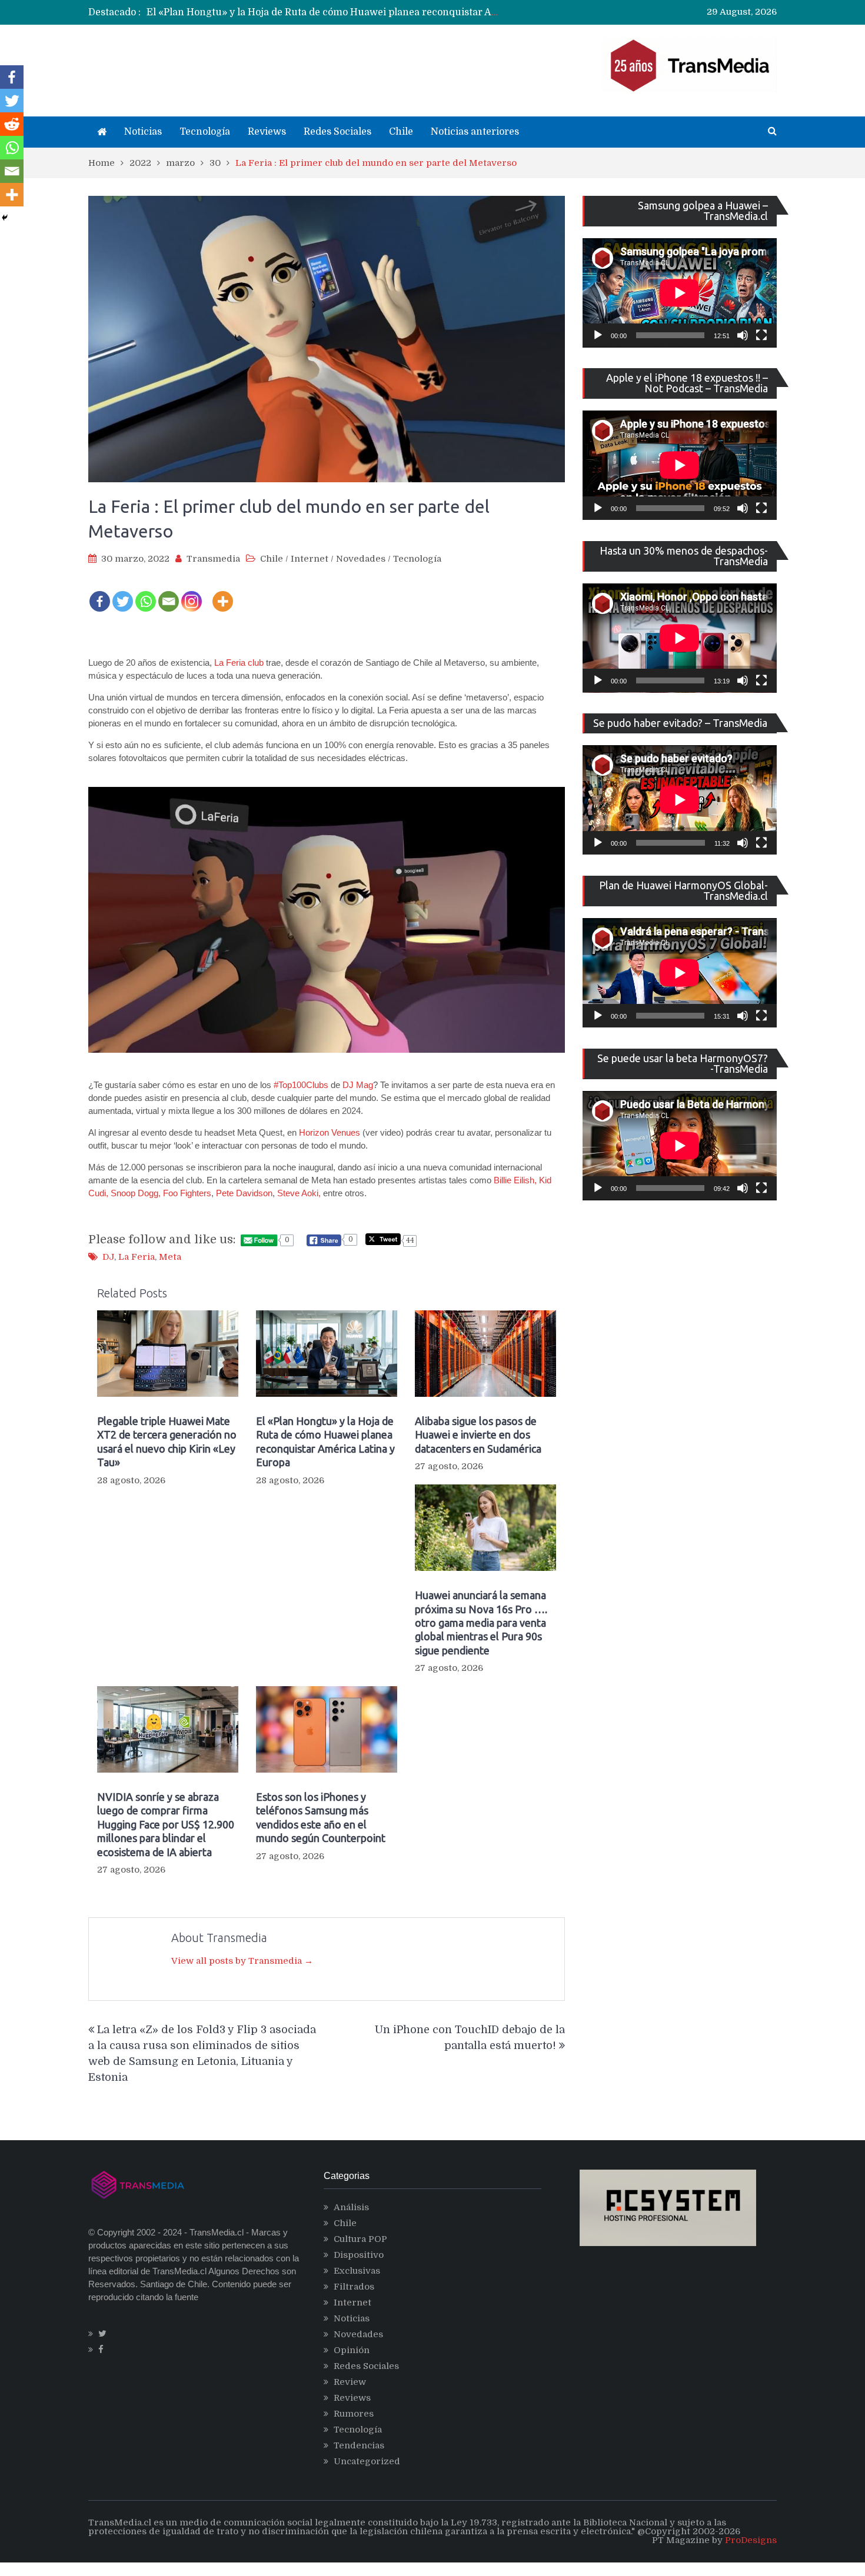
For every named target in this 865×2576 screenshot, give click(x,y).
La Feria (137, 1257)
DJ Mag (358, 1085)
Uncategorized (367, 2461)
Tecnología (205, 132)
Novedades (361, 559)
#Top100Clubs (301, 1085)
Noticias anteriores (475, 132)
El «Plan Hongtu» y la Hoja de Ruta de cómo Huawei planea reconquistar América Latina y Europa (325, 1442)
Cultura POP (360, 2239)
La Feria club (239, 663)
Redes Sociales (337, 132)
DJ (108, 1257)
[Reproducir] (598, 335)
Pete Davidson (244, 1193)
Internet (310, 559)
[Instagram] (192, 594)
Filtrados (354, 2287)
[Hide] (5, 218)
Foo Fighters (187, 1193)
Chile (401, 132)
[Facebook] (100, 594)
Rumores (354, 2414)
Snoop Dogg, (136, 1193)
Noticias (143, 132)
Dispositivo (359, 2255)
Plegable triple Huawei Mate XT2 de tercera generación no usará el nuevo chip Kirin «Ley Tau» (167, 1442)
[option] (324, 12)
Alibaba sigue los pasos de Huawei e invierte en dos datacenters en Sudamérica (330, 12)
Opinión (352, 2350)
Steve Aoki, (299, 1193)
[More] (223, 594)
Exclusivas (357, 2271)
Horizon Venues (330, 1132)
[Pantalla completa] (761, 335)
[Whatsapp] (146, 594)
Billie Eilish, (515, 1180)
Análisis (351, 2207)
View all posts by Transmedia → (242, 1961)
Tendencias (359, 2445)
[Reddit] (12, 124)
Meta (170, 1257)
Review (350, 2382)
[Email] (169, 594)
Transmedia (213, 559)
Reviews (267, 132)
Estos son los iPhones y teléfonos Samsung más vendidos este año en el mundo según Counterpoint (321, 1817)
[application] (680, 293)
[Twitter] (123, 594)
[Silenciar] (743, 335)
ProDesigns (751, 2540)
